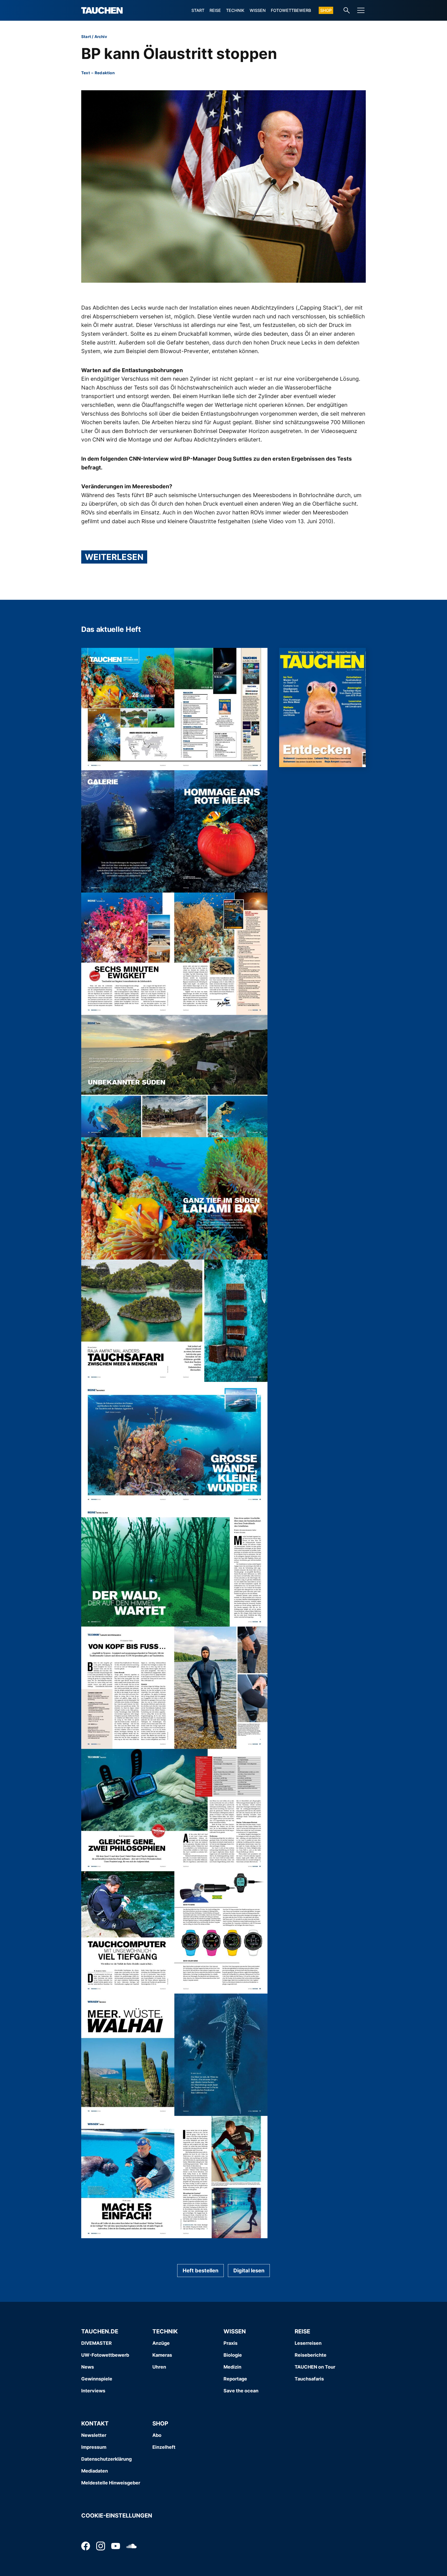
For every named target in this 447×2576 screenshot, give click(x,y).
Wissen (258, 10)
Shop (326, 10)
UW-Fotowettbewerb (105, 2355)
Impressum (94, 2447)
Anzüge (161, 2343)
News (88, 2367)
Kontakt (95, 2423)
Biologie (233, 2355)
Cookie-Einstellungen (117, 2515)
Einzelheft (164, 2447)
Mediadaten (95, 2471)
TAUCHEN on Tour (315, 2367)
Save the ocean (241, 2391)
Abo (157, 2435)
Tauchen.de (100, 2331)
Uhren (159, 2367)
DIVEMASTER (96, 2343)
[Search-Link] (347, 10)
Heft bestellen (200, 2271)
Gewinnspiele (97, 2379)
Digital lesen (249, 2271)
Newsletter (94, 2435)
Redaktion (105, 73)
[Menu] (361, 10)
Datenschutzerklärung (106, 2459)
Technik (235, 10)
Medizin (232, 2367)
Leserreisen (308, 2343)
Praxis (230, 2343)
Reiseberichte (311, 2355)
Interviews (93, 2391)
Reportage (235, 2379)
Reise (215, 10)
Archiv (101, 37)
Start (198, 10)
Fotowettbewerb (291, 10)
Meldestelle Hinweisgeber (111, 2483)
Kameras (162, 2355)
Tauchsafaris (309, 2379)
